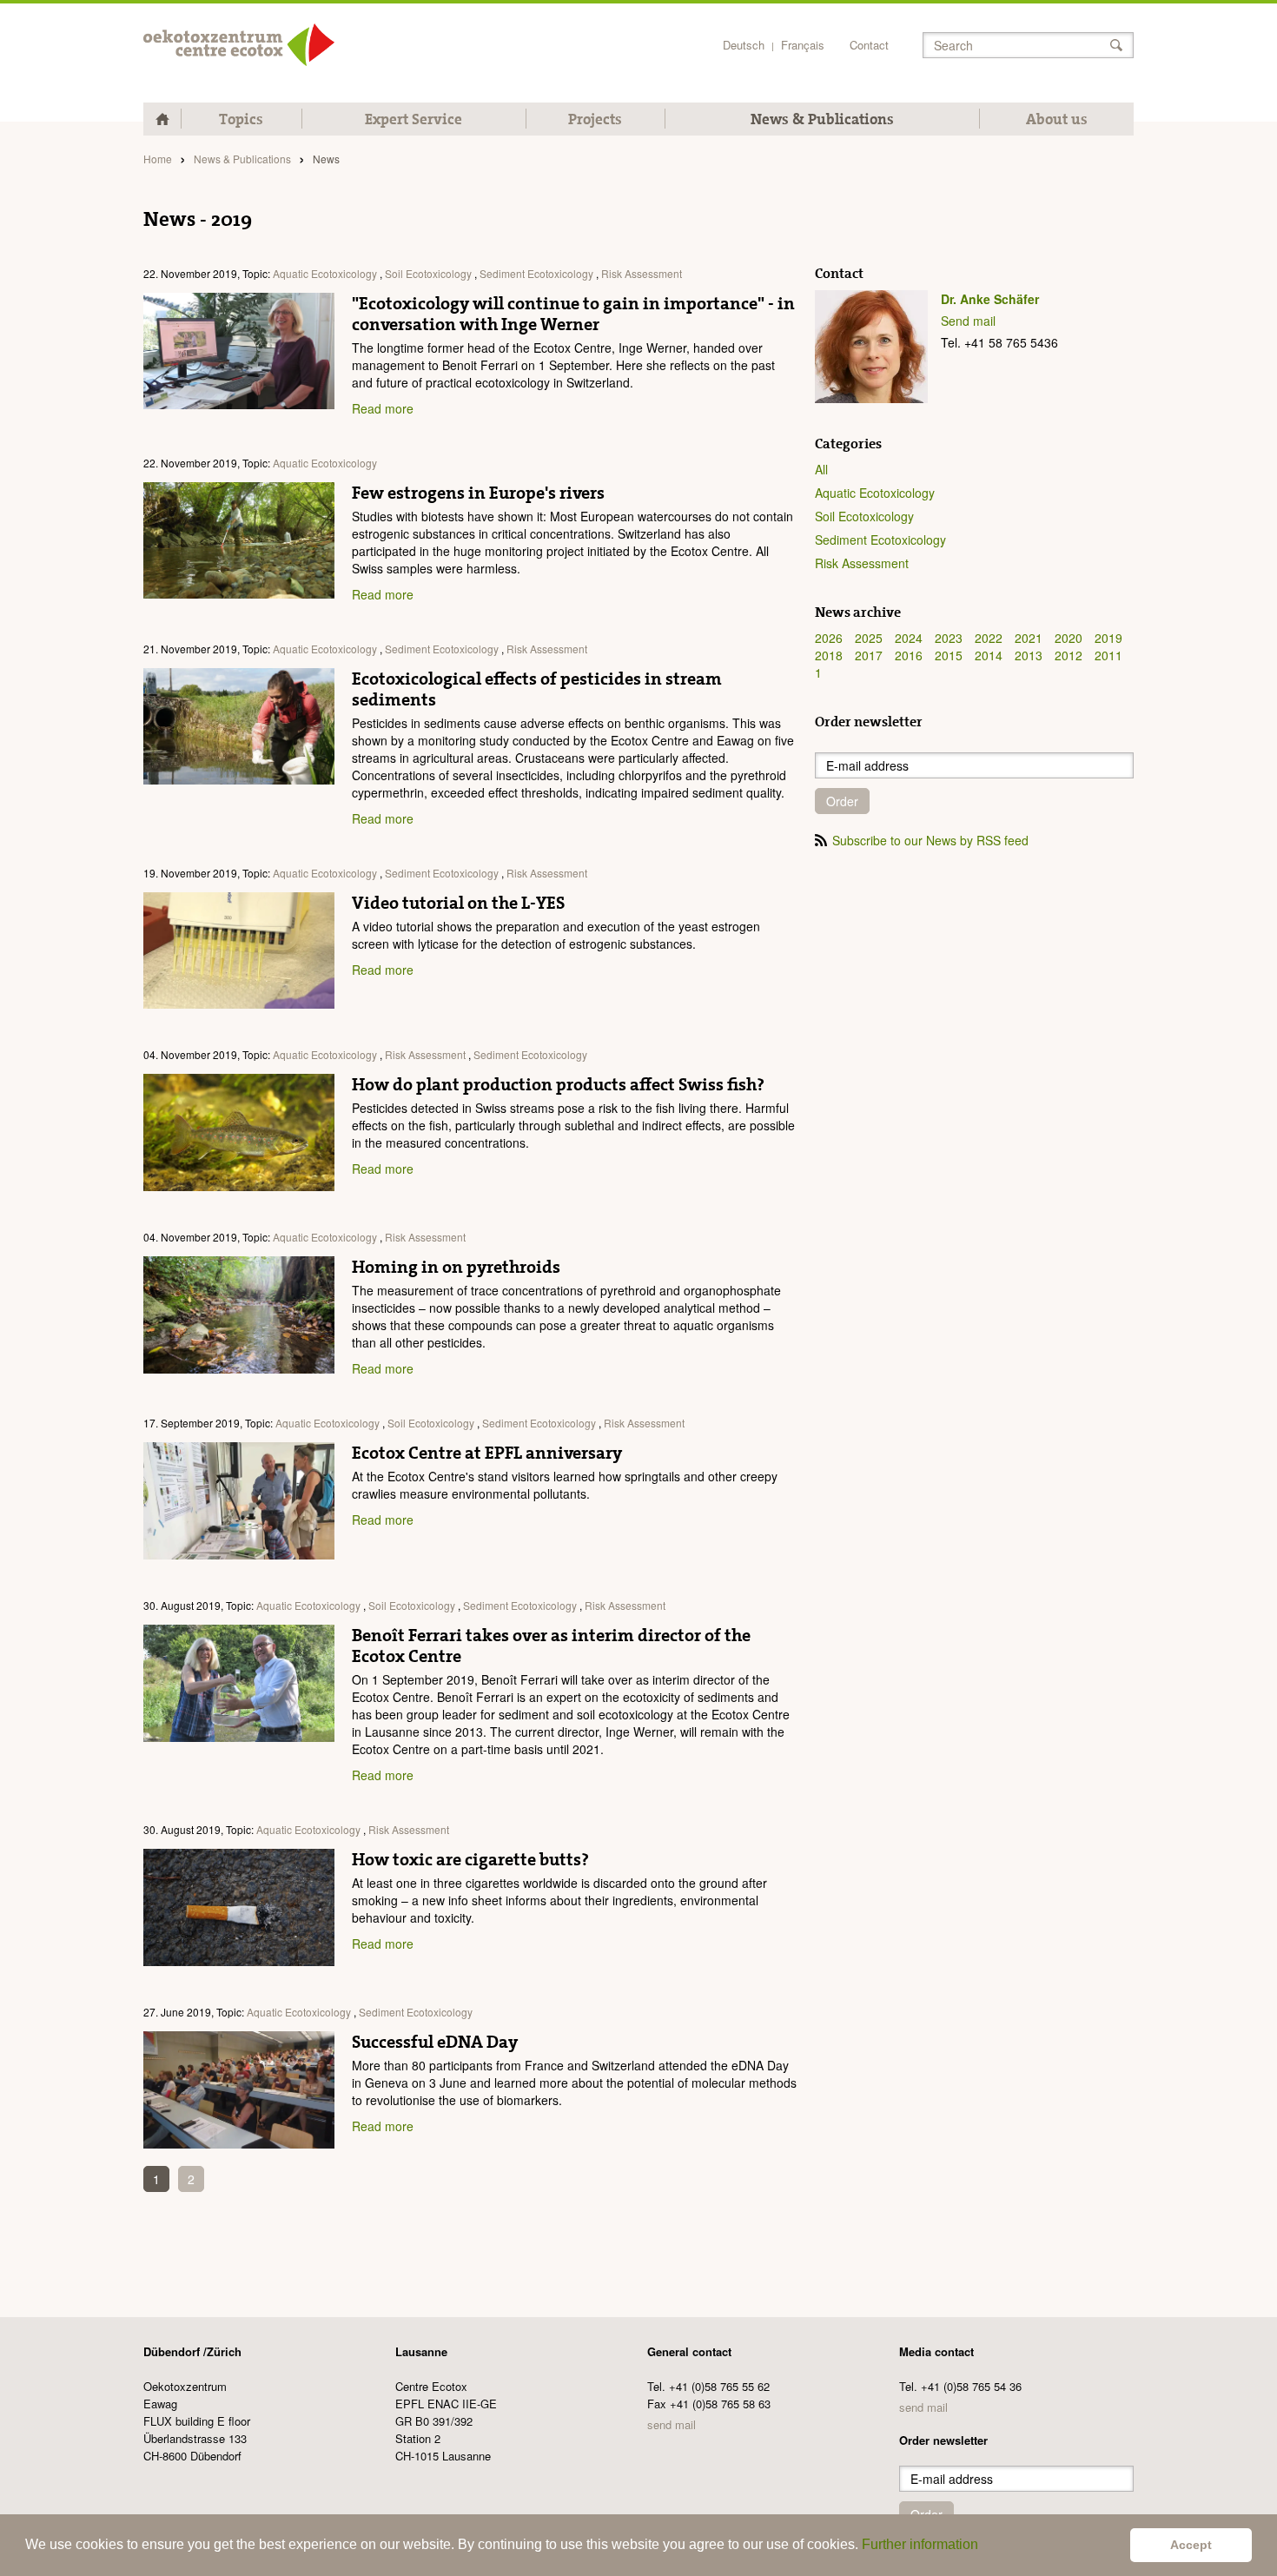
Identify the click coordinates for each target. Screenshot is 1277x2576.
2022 (989, 638)
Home (158, 159)
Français (803, 45)
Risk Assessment (642, 273)
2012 (1069, 655)
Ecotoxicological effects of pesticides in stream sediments (537, 689)
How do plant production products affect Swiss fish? (558, 1084)
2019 (1108, 638)
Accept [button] (1191, 2545)
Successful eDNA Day (435, 2042)
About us (1057, 119)
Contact (869, 45)
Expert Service (414, 119)
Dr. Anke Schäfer (990, 299)
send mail (672, 2424)
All (821, 469)
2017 (869, 655)
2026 (829, 638)
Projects (595, 119)
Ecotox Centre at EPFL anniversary (487, 1453)
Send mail (968, 321)
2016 (909, 655)
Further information (920, 2544)
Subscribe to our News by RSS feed (930, 840)
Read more (383, 408)
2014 (989, 655)
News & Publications (822, 119)
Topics (241, 119)
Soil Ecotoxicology (428, 273)
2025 (869, 638)
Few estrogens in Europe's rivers (478, 493)
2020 (1069, 638)
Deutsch (744, 45)
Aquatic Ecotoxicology (325, 273)
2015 (949, 655)
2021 (1029, 638)
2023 (949, 638)
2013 (1029, 655)
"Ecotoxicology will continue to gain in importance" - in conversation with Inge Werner (573, 314)
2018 (829, 655)
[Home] (239, 45)
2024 (909, 638)
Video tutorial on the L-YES (458, 903)
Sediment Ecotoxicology (536, 273)
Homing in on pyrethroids (456, 1267)
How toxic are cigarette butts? (470, 1859)
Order (842, 801)
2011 (1108, 655)
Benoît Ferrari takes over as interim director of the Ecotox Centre (551, 1646)
